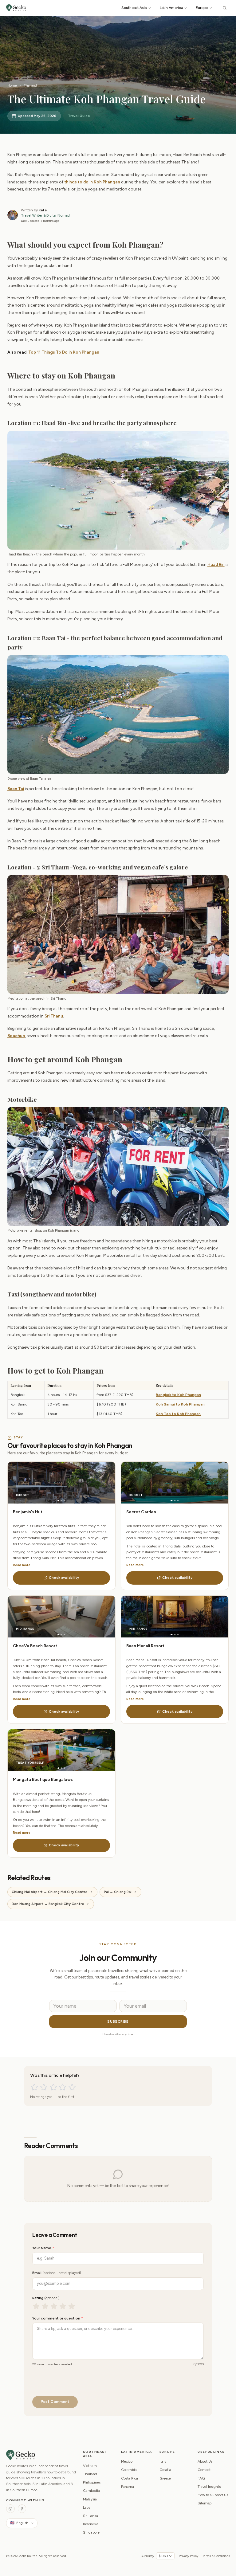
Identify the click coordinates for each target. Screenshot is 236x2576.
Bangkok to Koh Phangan (178, 1395)
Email (57, 2273)
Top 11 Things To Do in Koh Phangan (64, 352)
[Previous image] (35, 1483)
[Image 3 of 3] (64, 1501)
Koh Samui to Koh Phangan (180, 1404)
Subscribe (118, 2021)
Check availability (64, 1578)
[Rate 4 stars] (63, 2087)
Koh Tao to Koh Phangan (178, 1414)
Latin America (171, 8)
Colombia (129, 2470)
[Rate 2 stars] (44, 2087)
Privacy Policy (189, 2556)
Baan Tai (16, 789)
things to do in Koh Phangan (92, 182)
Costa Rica (130, 2478)
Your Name (43, 2248)
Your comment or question (58, 2318)
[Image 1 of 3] (58, 1501)
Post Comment (55, 2402)
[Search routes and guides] (225, 8)
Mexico (127, 2461)
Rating (46, 2298)
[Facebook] (22, 2509)
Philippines (92, 2482)
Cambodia (91, 2491)
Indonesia (91, 2524)
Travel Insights (209, 2487)
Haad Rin (216, 564)
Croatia (165, 2470)
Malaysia (90, 2499)
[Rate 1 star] (34, 2087)
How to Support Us (213, 2495)
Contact (204, 2470)
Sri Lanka (90, 2516)
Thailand (30, 85)
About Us (205, 2461)
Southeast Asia (134, 8)
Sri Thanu (54, 1016)
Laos (87, 2507)
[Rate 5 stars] (72, 2087)
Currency (147, 2556)
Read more (22, 1565)
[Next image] (88, 1483)
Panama (128, 2487)
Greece (165, 2478)
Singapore (91, 2532)
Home (12, 85)
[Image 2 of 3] (61, 1501)
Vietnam (90, 2466)
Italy (163, 2461)
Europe (202, 8)
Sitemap (205, 2503)
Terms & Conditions (216, 2556)
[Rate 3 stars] (53, 2087)
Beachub (16, 1036)
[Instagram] (10, 2509)
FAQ (201, 2478)
